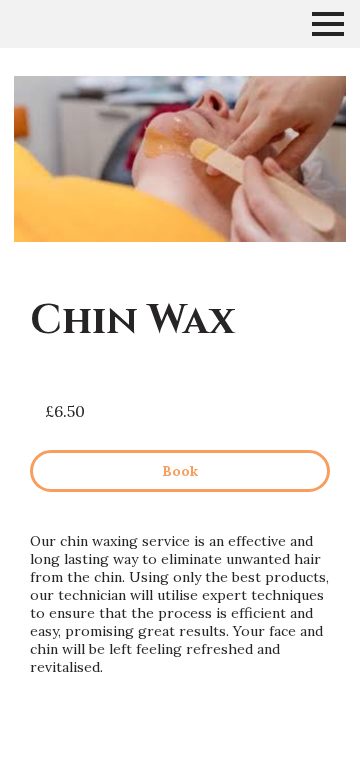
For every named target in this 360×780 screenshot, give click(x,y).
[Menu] (328, 24)
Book (180, 471)
